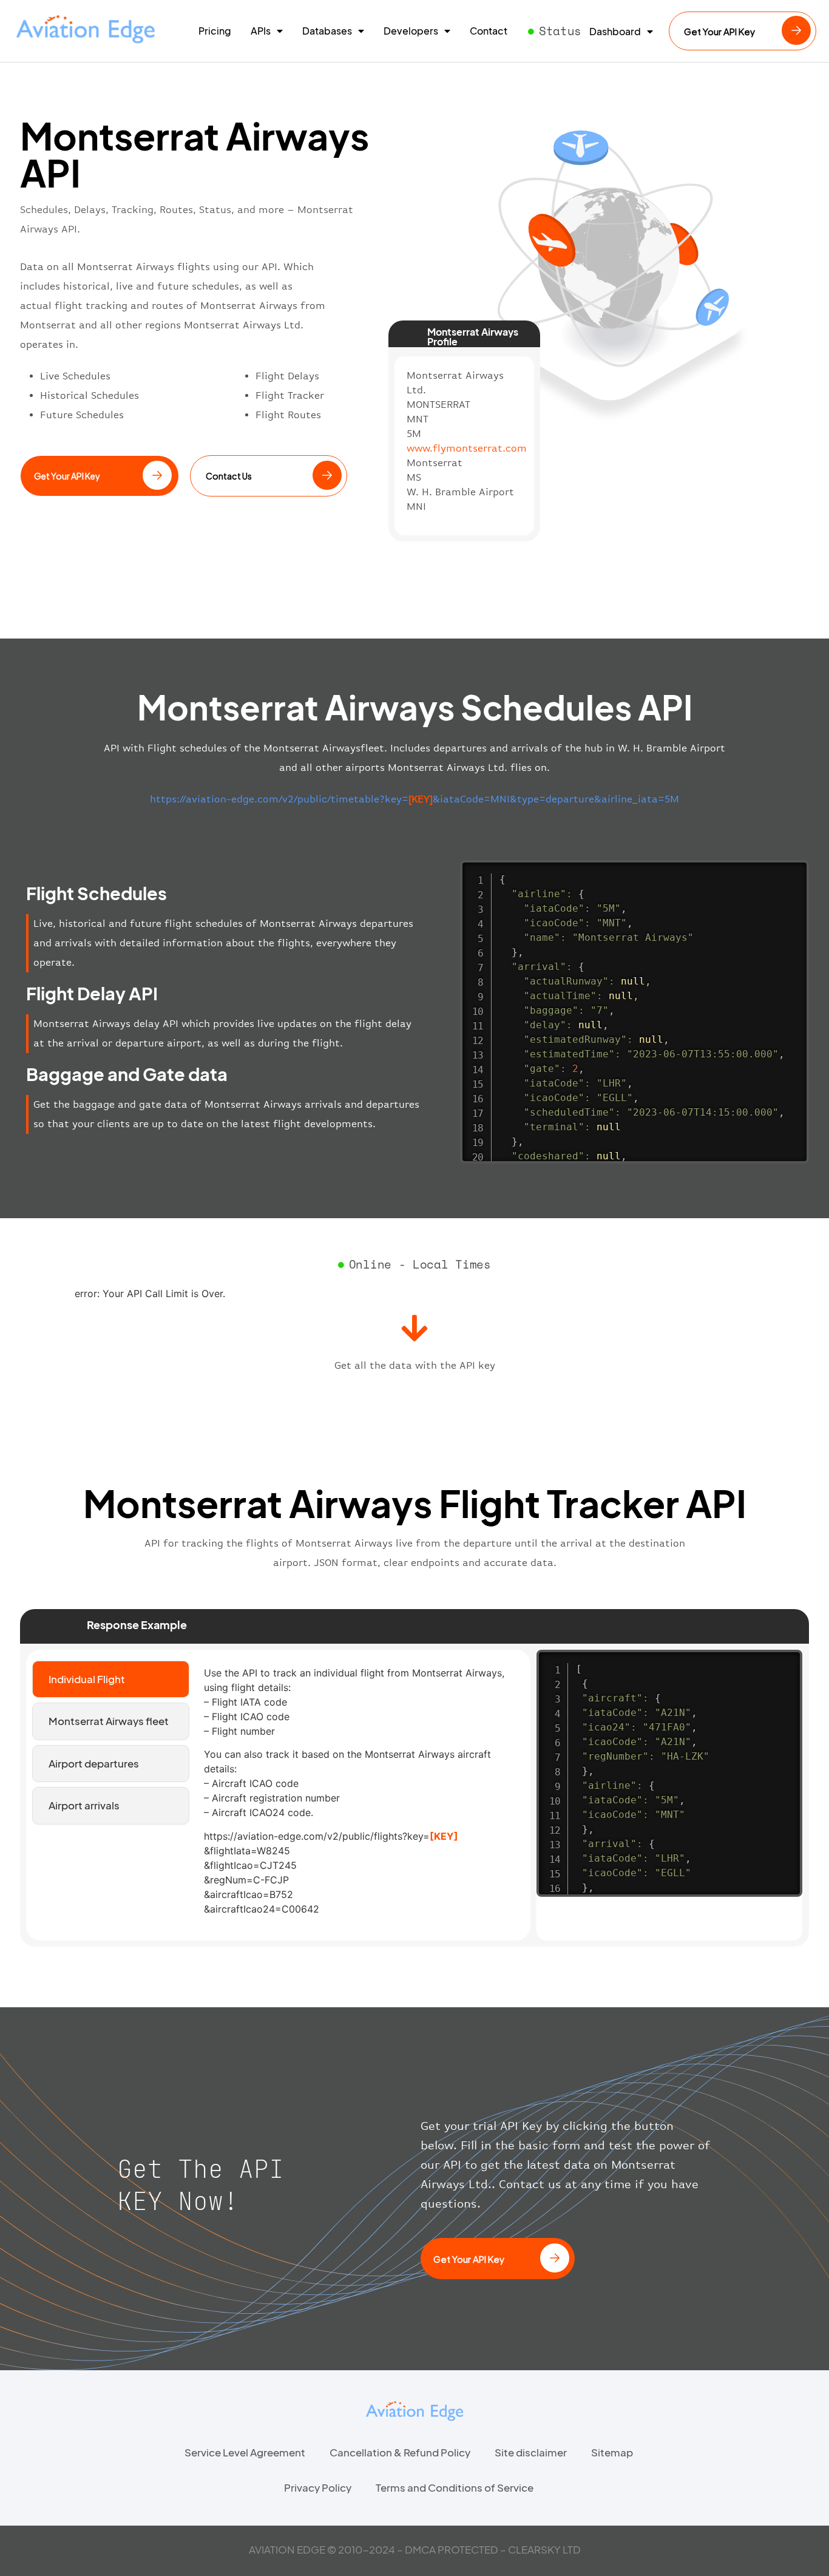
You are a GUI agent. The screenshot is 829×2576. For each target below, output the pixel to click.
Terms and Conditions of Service (455, 2487)
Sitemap (612, 2452)
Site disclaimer (531, 2452)
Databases (327, 31)
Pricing (215, 31)
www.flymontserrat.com (467, 448)
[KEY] (444, 1836)
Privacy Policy (318, 2487)
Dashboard (615, 32)
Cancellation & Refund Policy (400, 2452)
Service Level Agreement (245, 2452)
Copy (793, 871)
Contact (489, 31)
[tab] (111, 1679)
